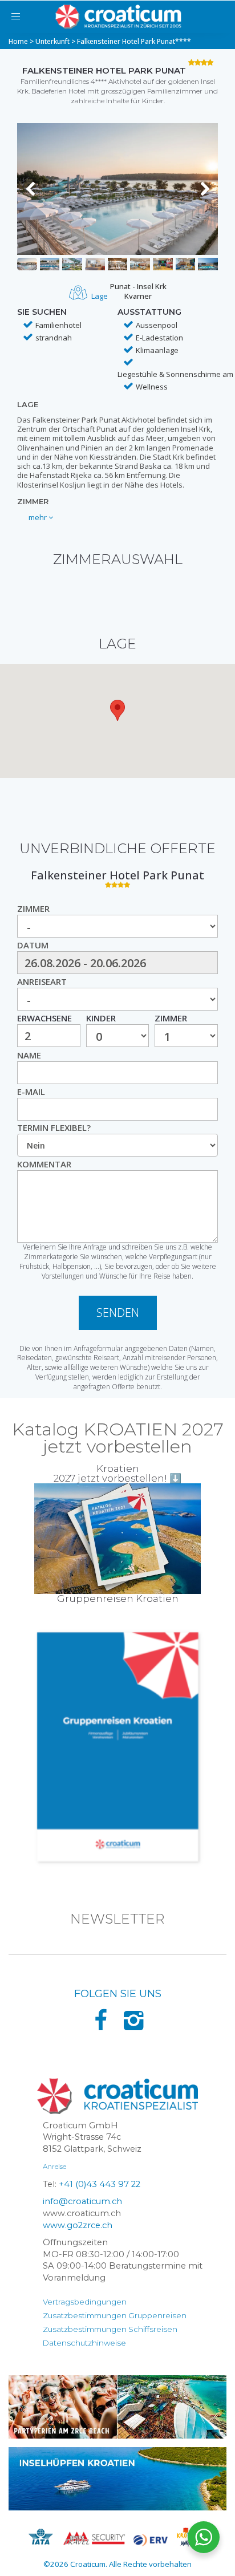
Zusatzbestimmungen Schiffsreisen (110, 2329)
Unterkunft (52, 41)
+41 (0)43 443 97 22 (100, 2184)
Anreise (54, 2166)
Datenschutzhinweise (84, 2343)
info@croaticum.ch (82, 2201)
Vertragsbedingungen (85, 2302)
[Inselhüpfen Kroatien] (117, 2479)
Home (18, 41)
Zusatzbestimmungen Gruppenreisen (115, 2315)
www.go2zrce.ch (78, 2225)
